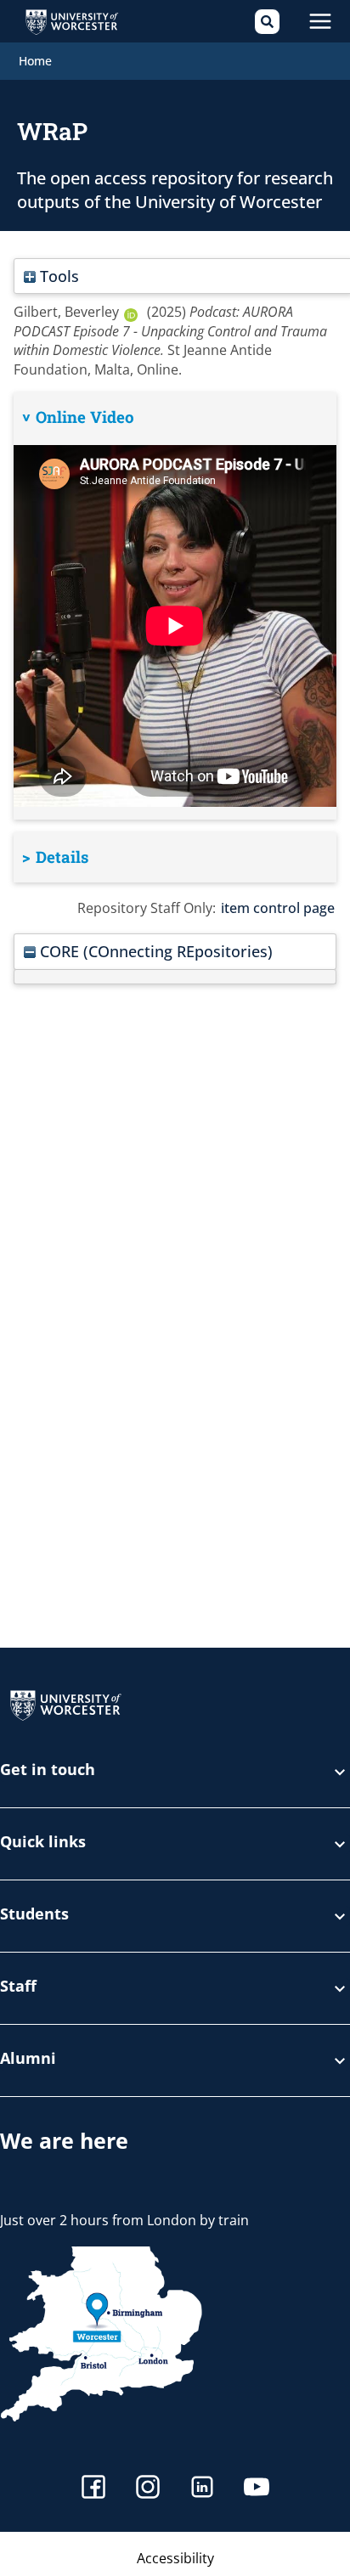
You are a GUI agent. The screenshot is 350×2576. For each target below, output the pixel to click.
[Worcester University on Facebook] (93, 2489)
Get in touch (48, 1770)
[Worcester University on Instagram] (148, 2489)
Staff (18, 1987)
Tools (57, 276)
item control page (278, 908)
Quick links (43, 1843)
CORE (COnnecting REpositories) (154, 951)
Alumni (28, 2059)
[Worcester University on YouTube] (257, 2489)
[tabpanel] (175, 606)
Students (34, 1915)
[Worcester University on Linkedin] (202, 2489)
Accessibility (175, 2558)
